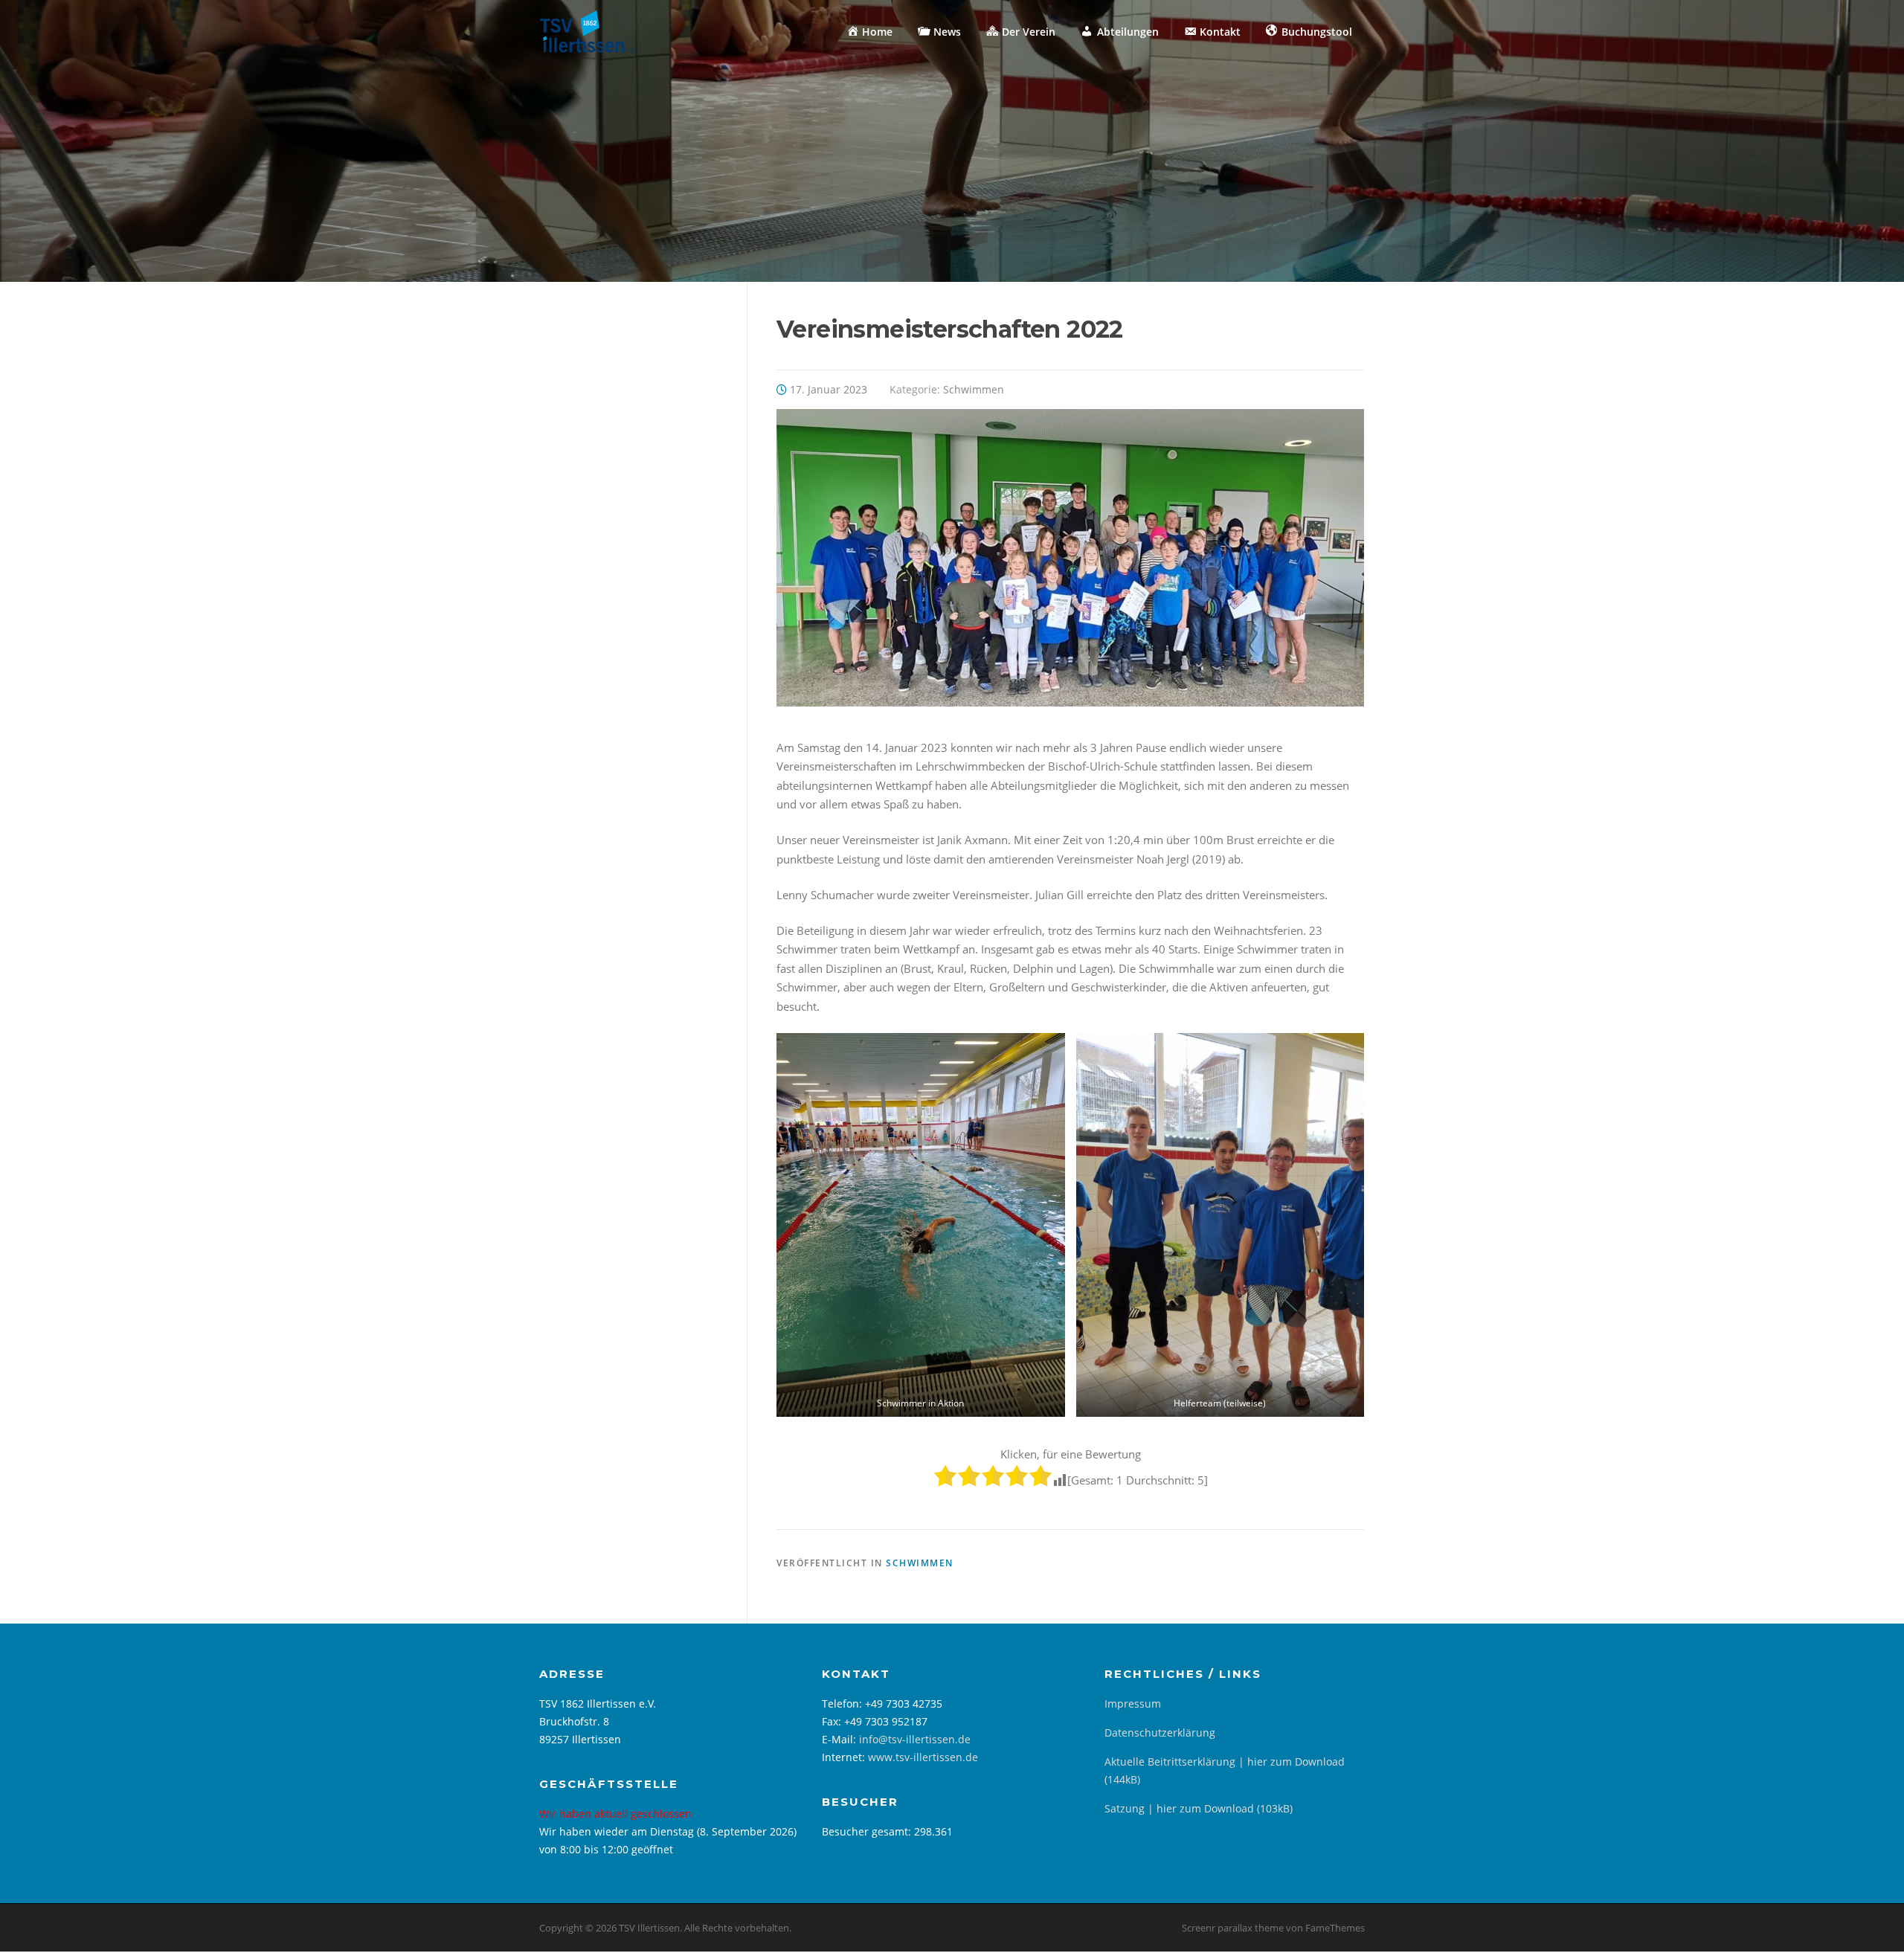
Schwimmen (974, 389)
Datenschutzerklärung (1160, 1733)
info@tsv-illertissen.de (915, 1739)
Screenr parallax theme (1233, 1928)
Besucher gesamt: (868, 1831)
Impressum (1133, 1704)
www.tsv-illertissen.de (923, 1757)
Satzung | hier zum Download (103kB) (1199, 1808)
